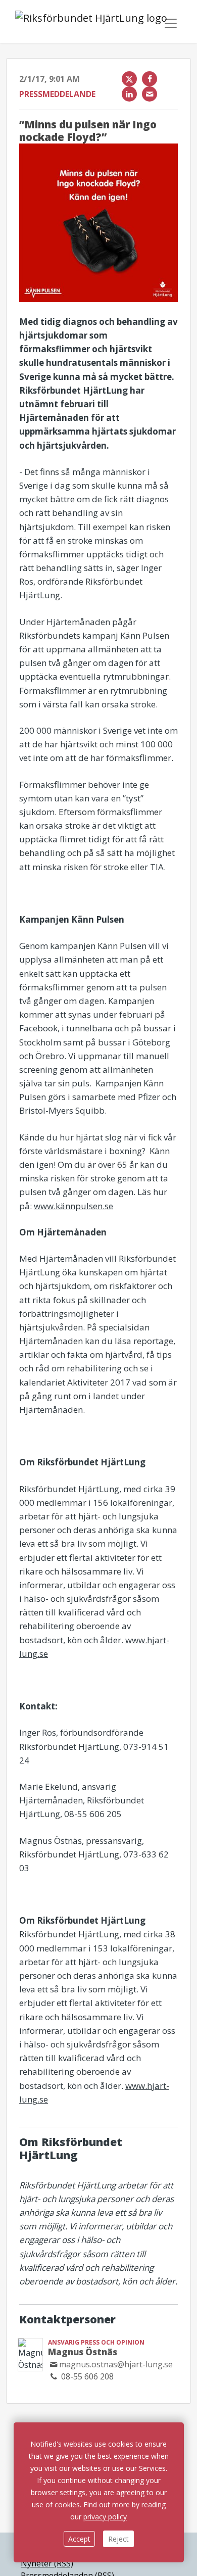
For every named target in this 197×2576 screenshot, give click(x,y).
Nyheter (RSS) (47, 2563)
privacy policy (105, 2517)
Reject (118, 2539)
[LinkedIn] (129, 94)
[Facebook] (150, 79)
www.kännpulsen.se (73, 1206)
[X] (129, 79)
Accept (79, 2539)
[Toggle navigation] (171, 23)
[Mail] (150, 94)
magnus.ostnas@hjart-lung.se (116, 2364)
